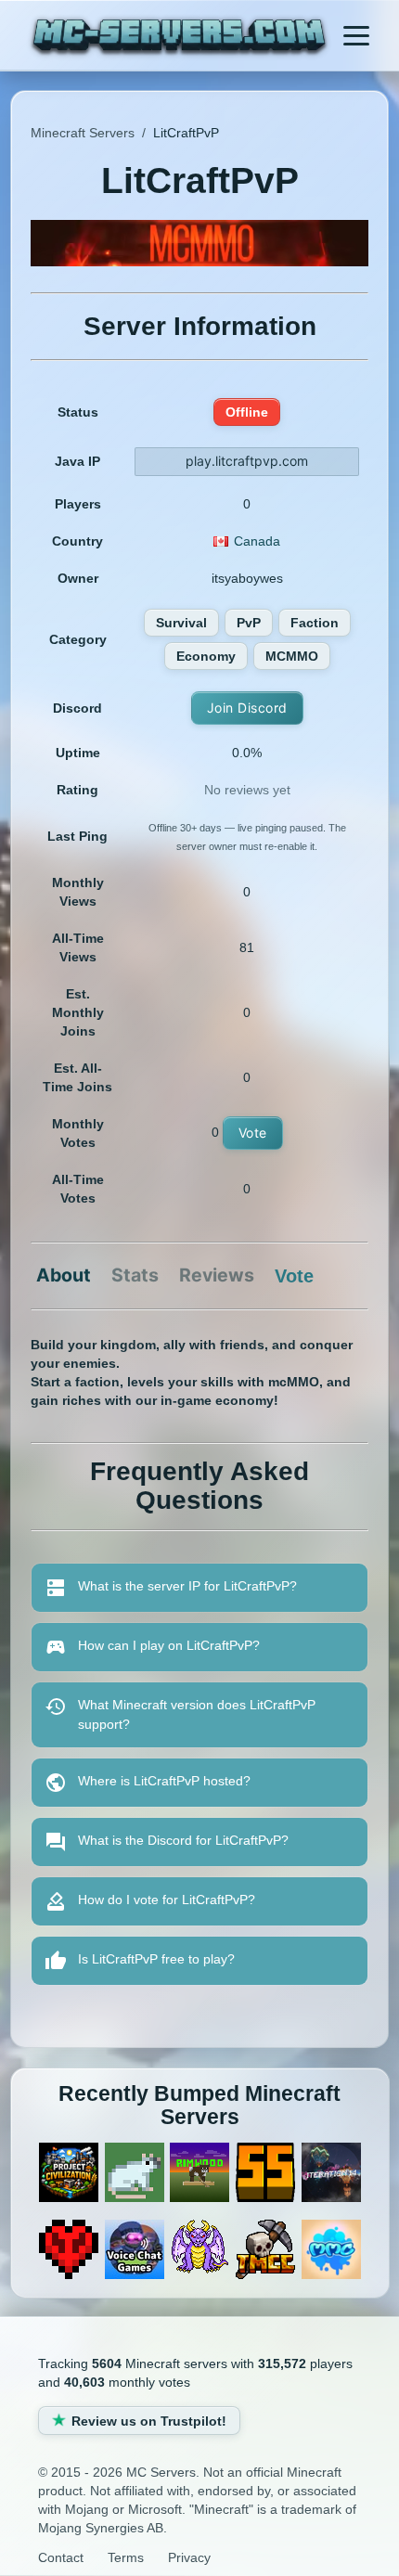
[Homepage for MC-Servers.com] (180, 38)
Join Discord (247, 708)
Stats (135, 1276)
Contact (61, 2557)
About (64, 1276)
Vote (253, 1133)
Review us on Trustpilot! (149, 2421)
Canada (257, 541)
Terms (126, 2557)
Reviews (217, 1276)
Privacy (189, 2557)
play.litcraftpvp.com (247, 461)
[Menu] (356, 35)
